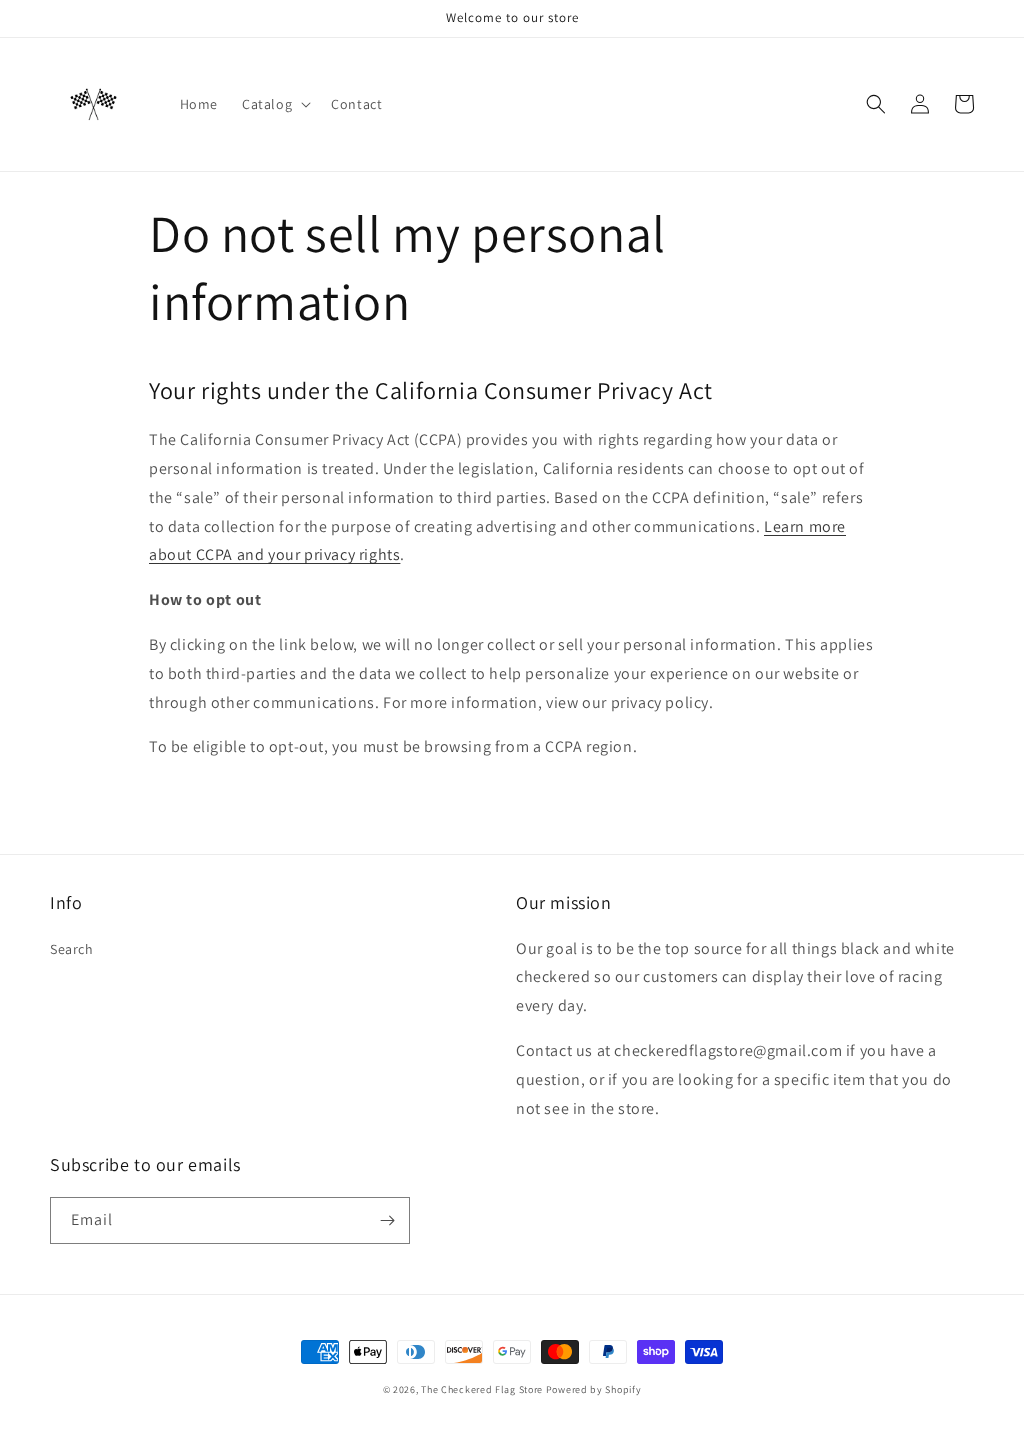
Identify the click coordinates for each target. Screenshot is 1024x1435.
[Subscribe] (387, 1220)
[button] (274, 104)
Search (72, 949)
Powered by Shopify (594, 1389)
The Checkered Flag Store (482, 1389)
